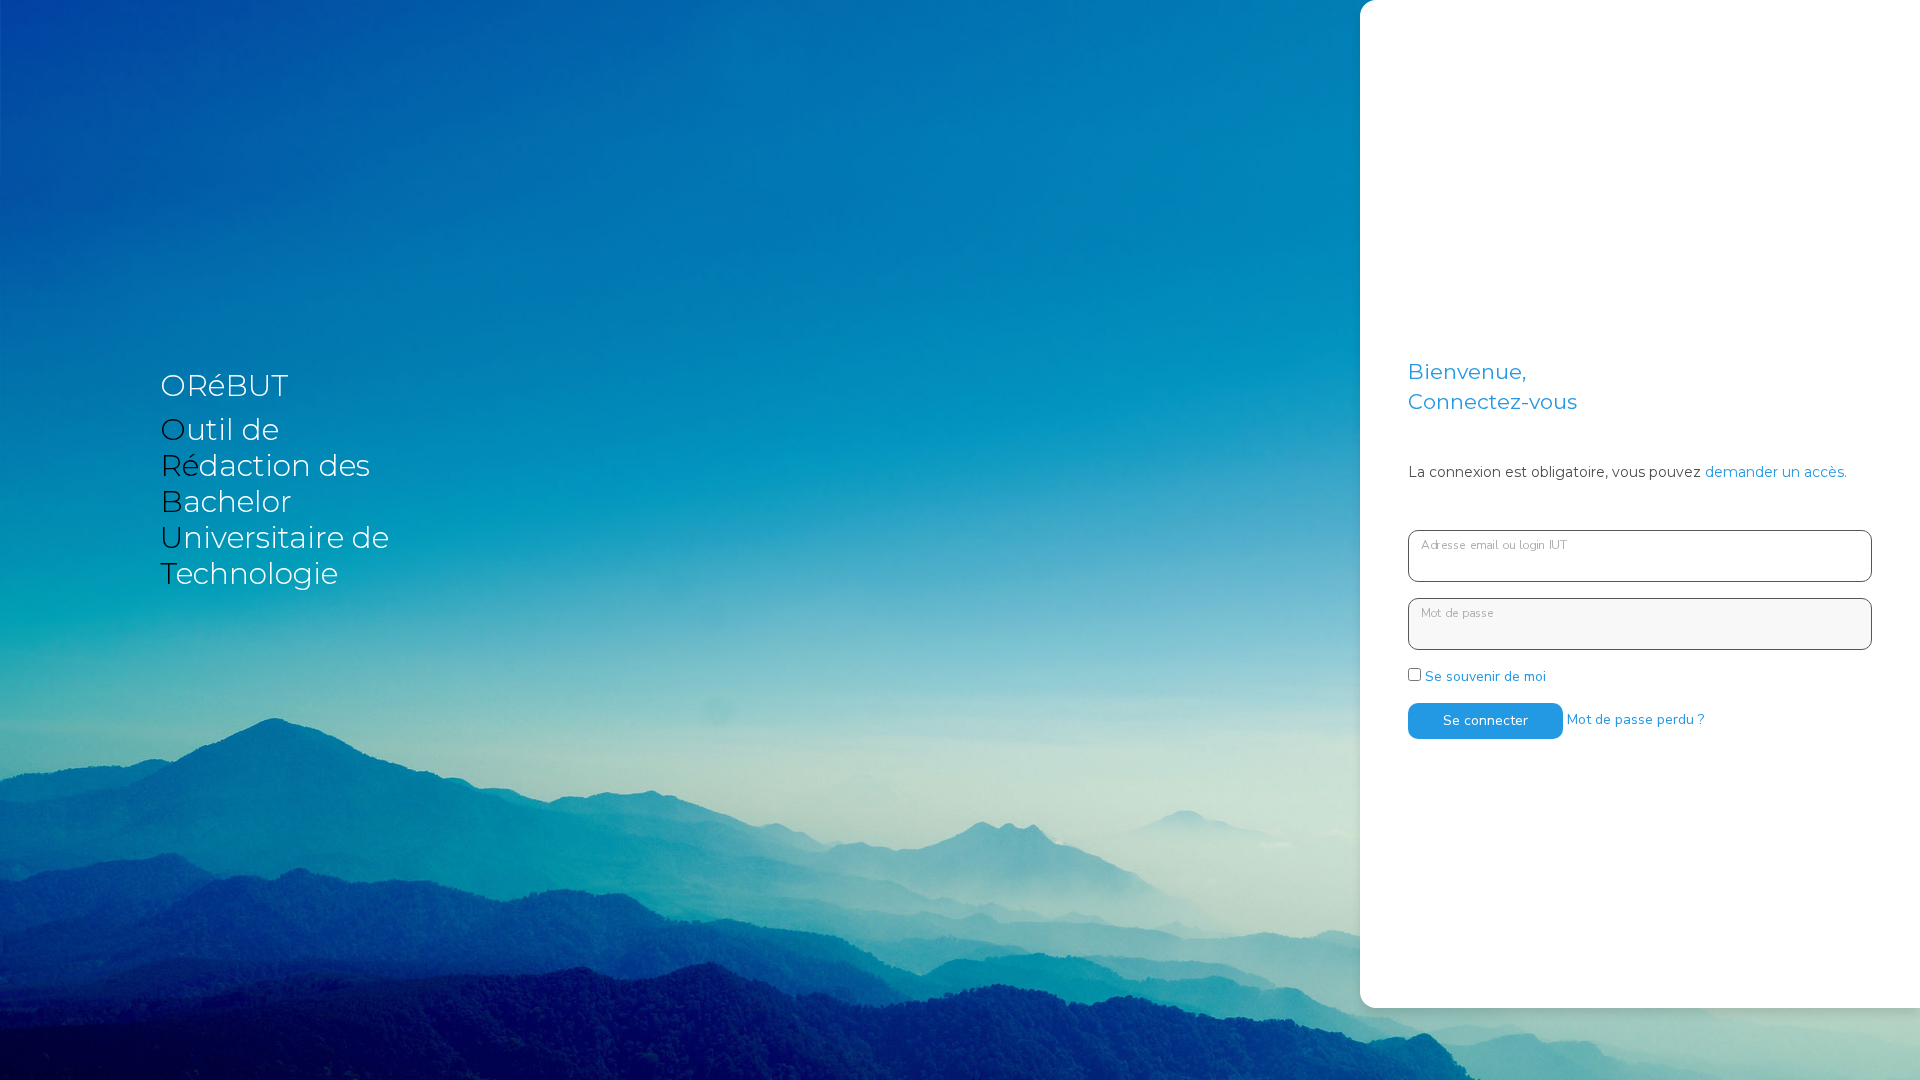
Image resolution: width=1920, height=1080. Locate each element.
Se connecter (1485, 720)
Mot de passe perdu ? (1635, 719)
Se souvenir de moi (1483, 676)
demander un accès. (1776, 472)
